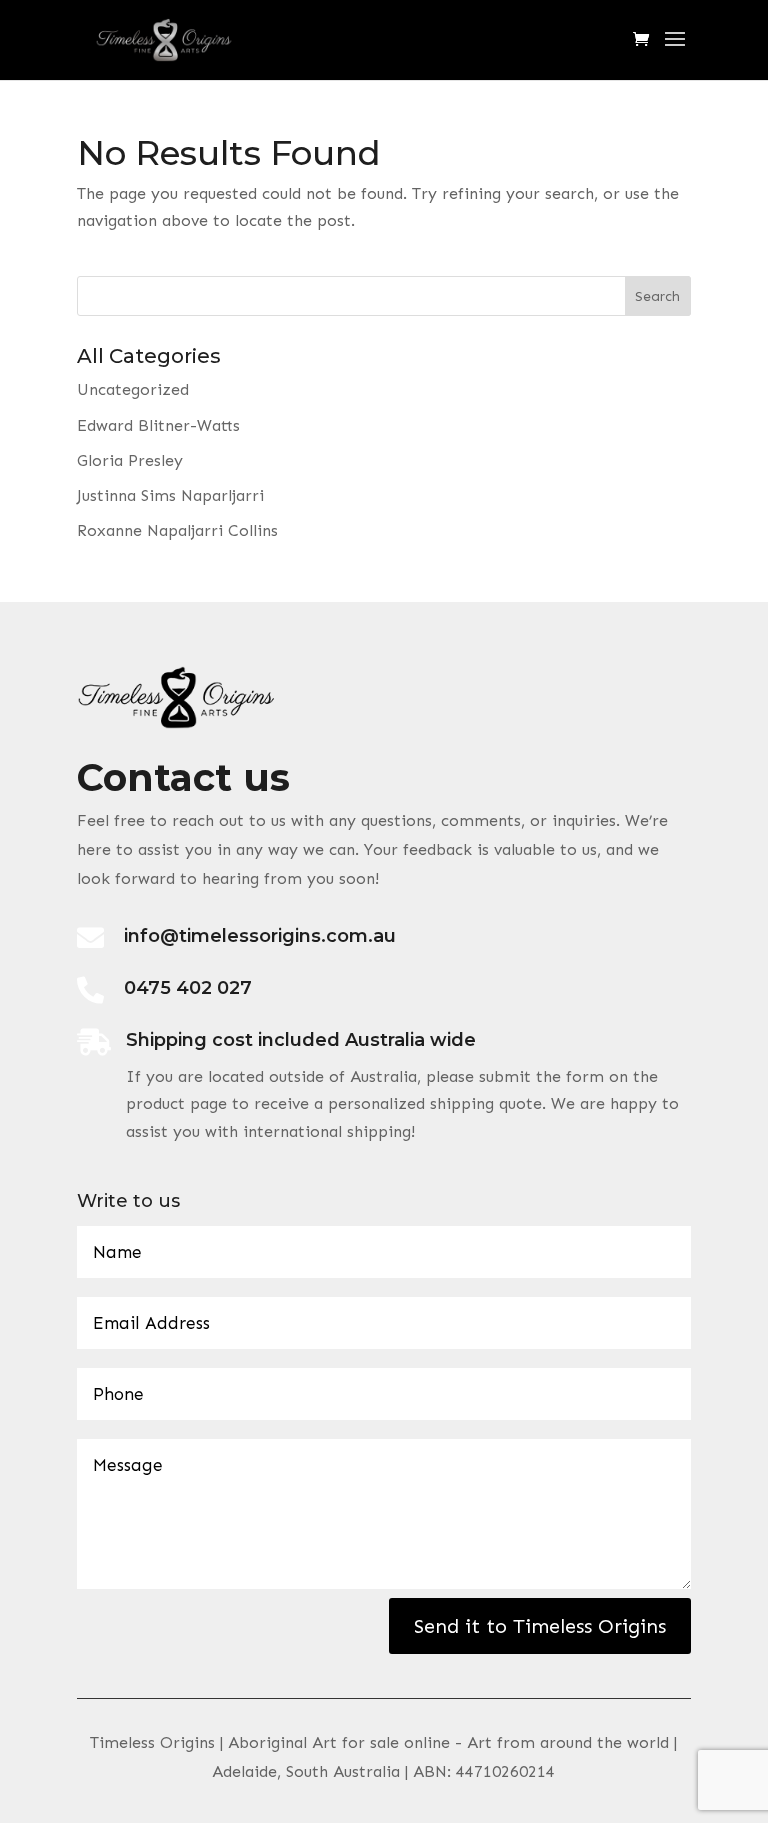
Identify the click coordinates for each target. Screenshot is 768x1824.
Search (657, 296)
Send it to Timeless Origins (540, 1626)
